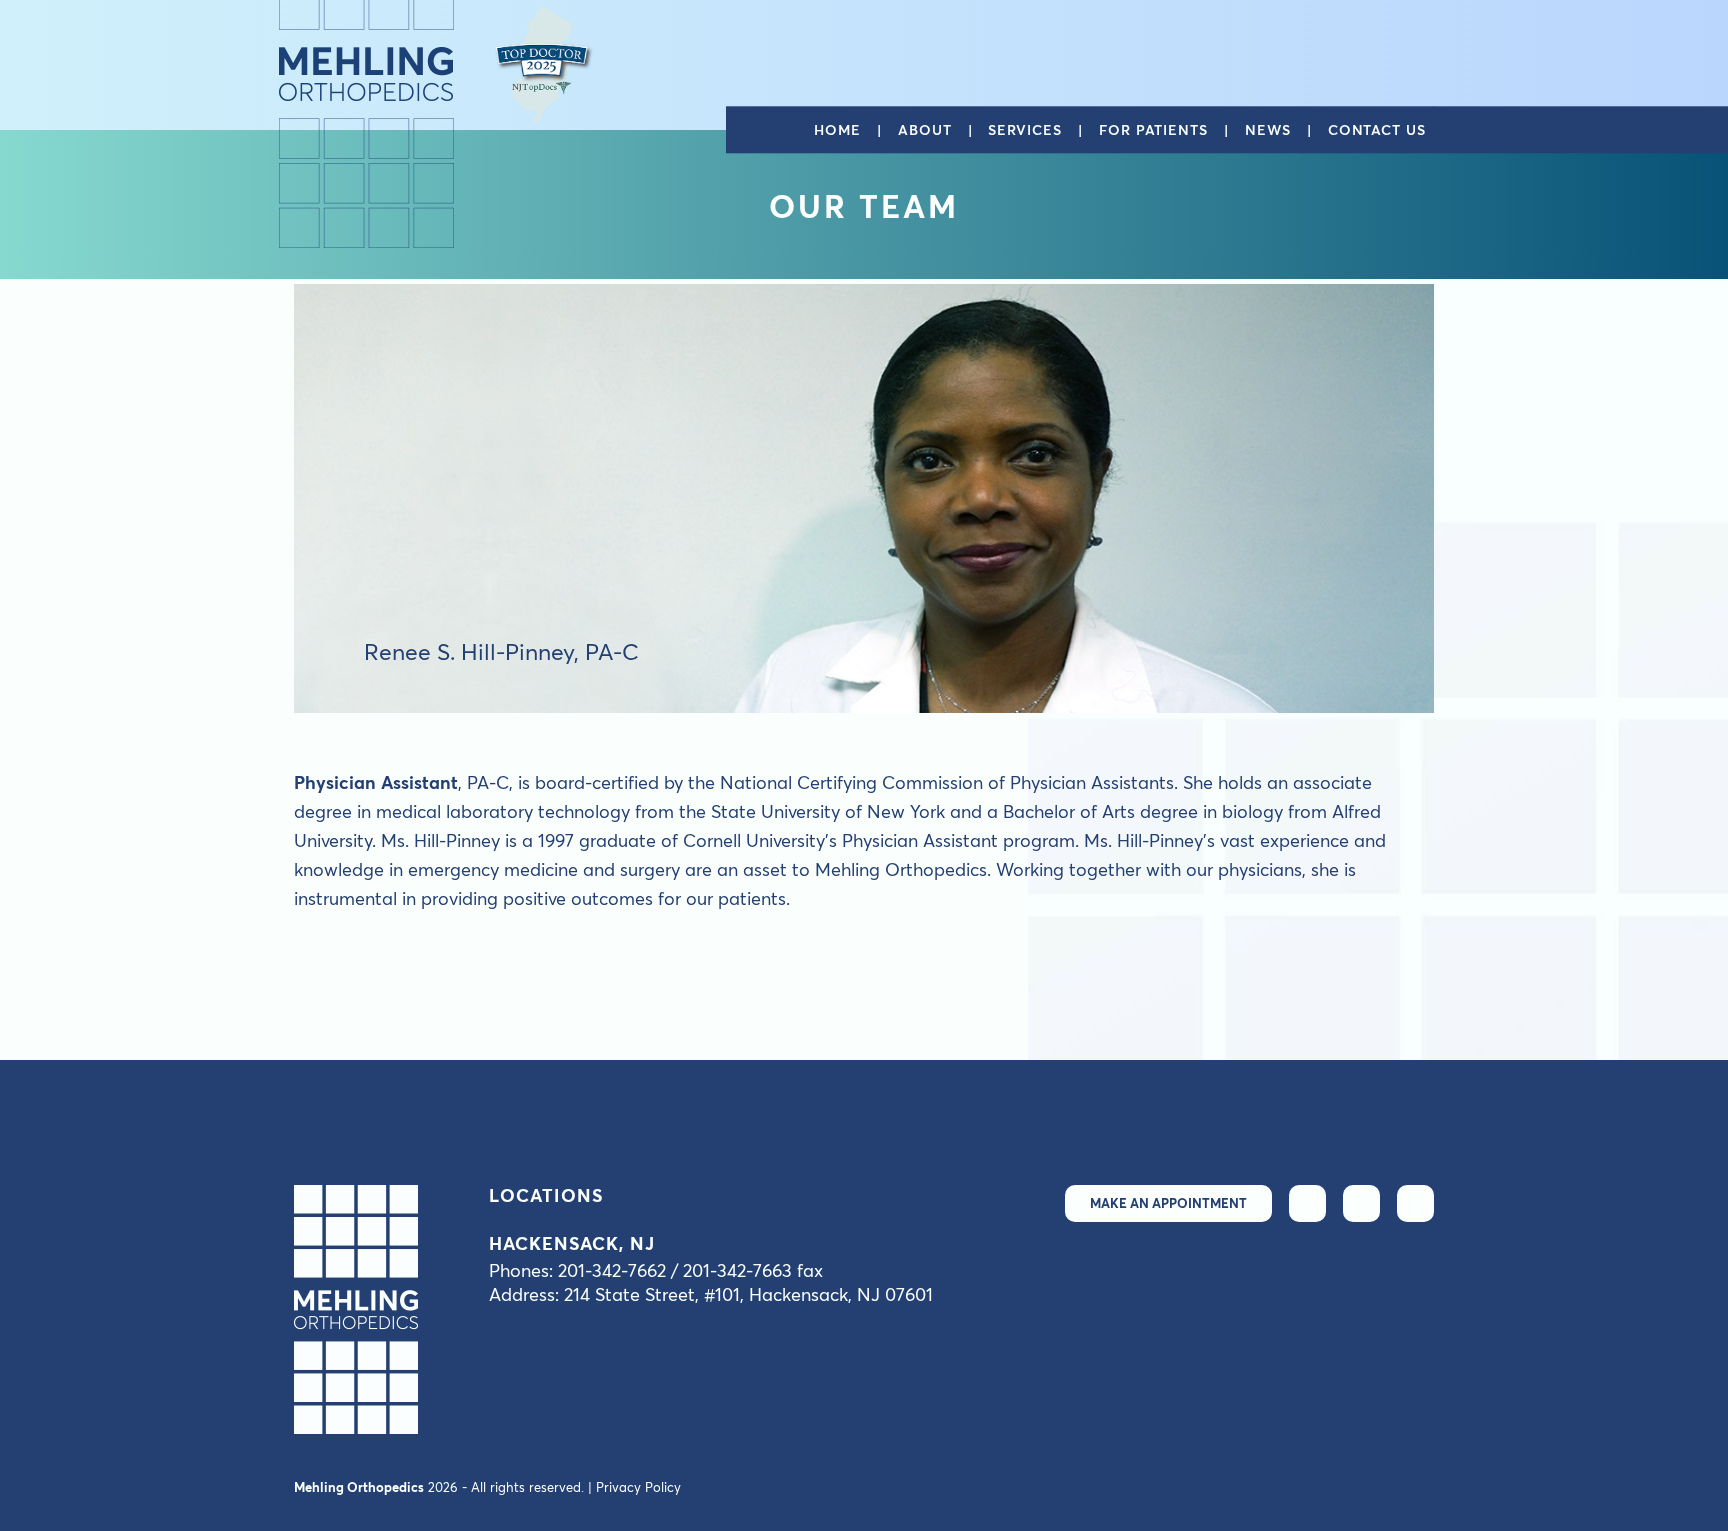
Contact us (1377, 130)
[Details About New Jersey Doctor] (544, 64)
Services (1024, 130)
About (925, 130)
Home (837, 130)
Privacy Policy (638, 1487)
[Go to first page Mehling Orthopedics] (366, 124)
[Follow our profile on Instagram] (1415, 1203)
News (1268, 130)
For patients (1153, 130)
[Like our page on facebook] (1361, 1203)
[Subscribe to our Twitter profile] (1307, 1203)
